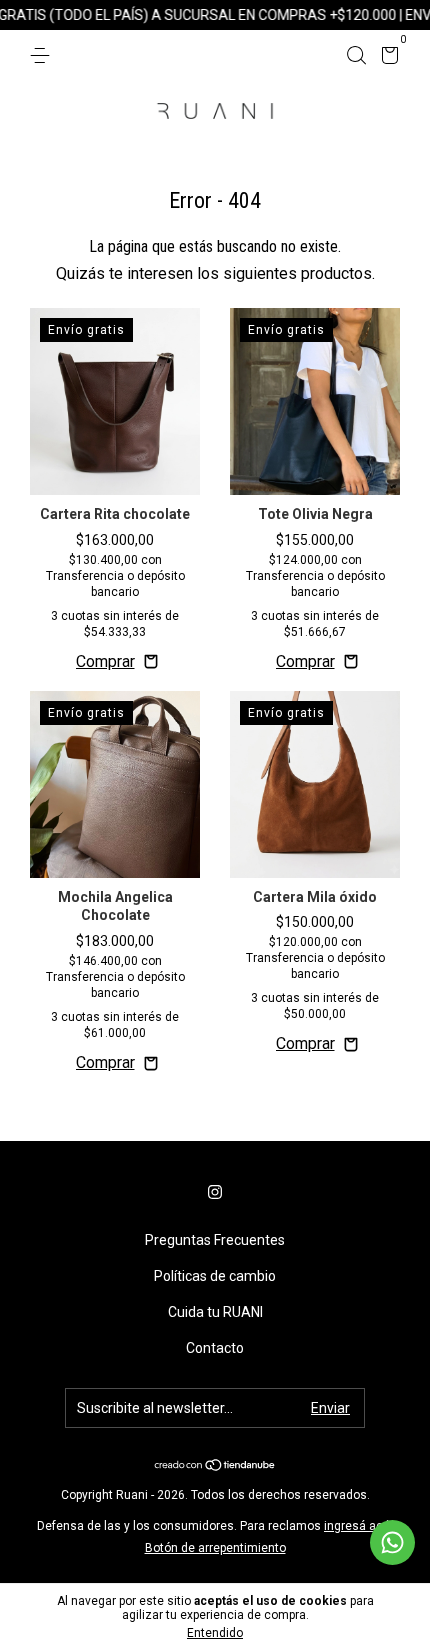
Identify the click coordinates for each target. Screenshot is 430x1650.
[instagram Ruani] (215, 1192)
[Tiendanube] (215, 1466)
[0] (386, 58)
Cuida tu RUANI (215, 1312)
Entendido (215, 1633)
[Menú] (43, 56)
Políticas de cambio (215, 1276)
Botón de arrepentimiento (215, 1548)
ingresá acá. (358, 1526)
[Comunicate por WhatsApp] (392, 1542)
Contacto (215, 1348)
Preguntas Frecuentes (215, 1240)
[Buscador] (356, 56)
